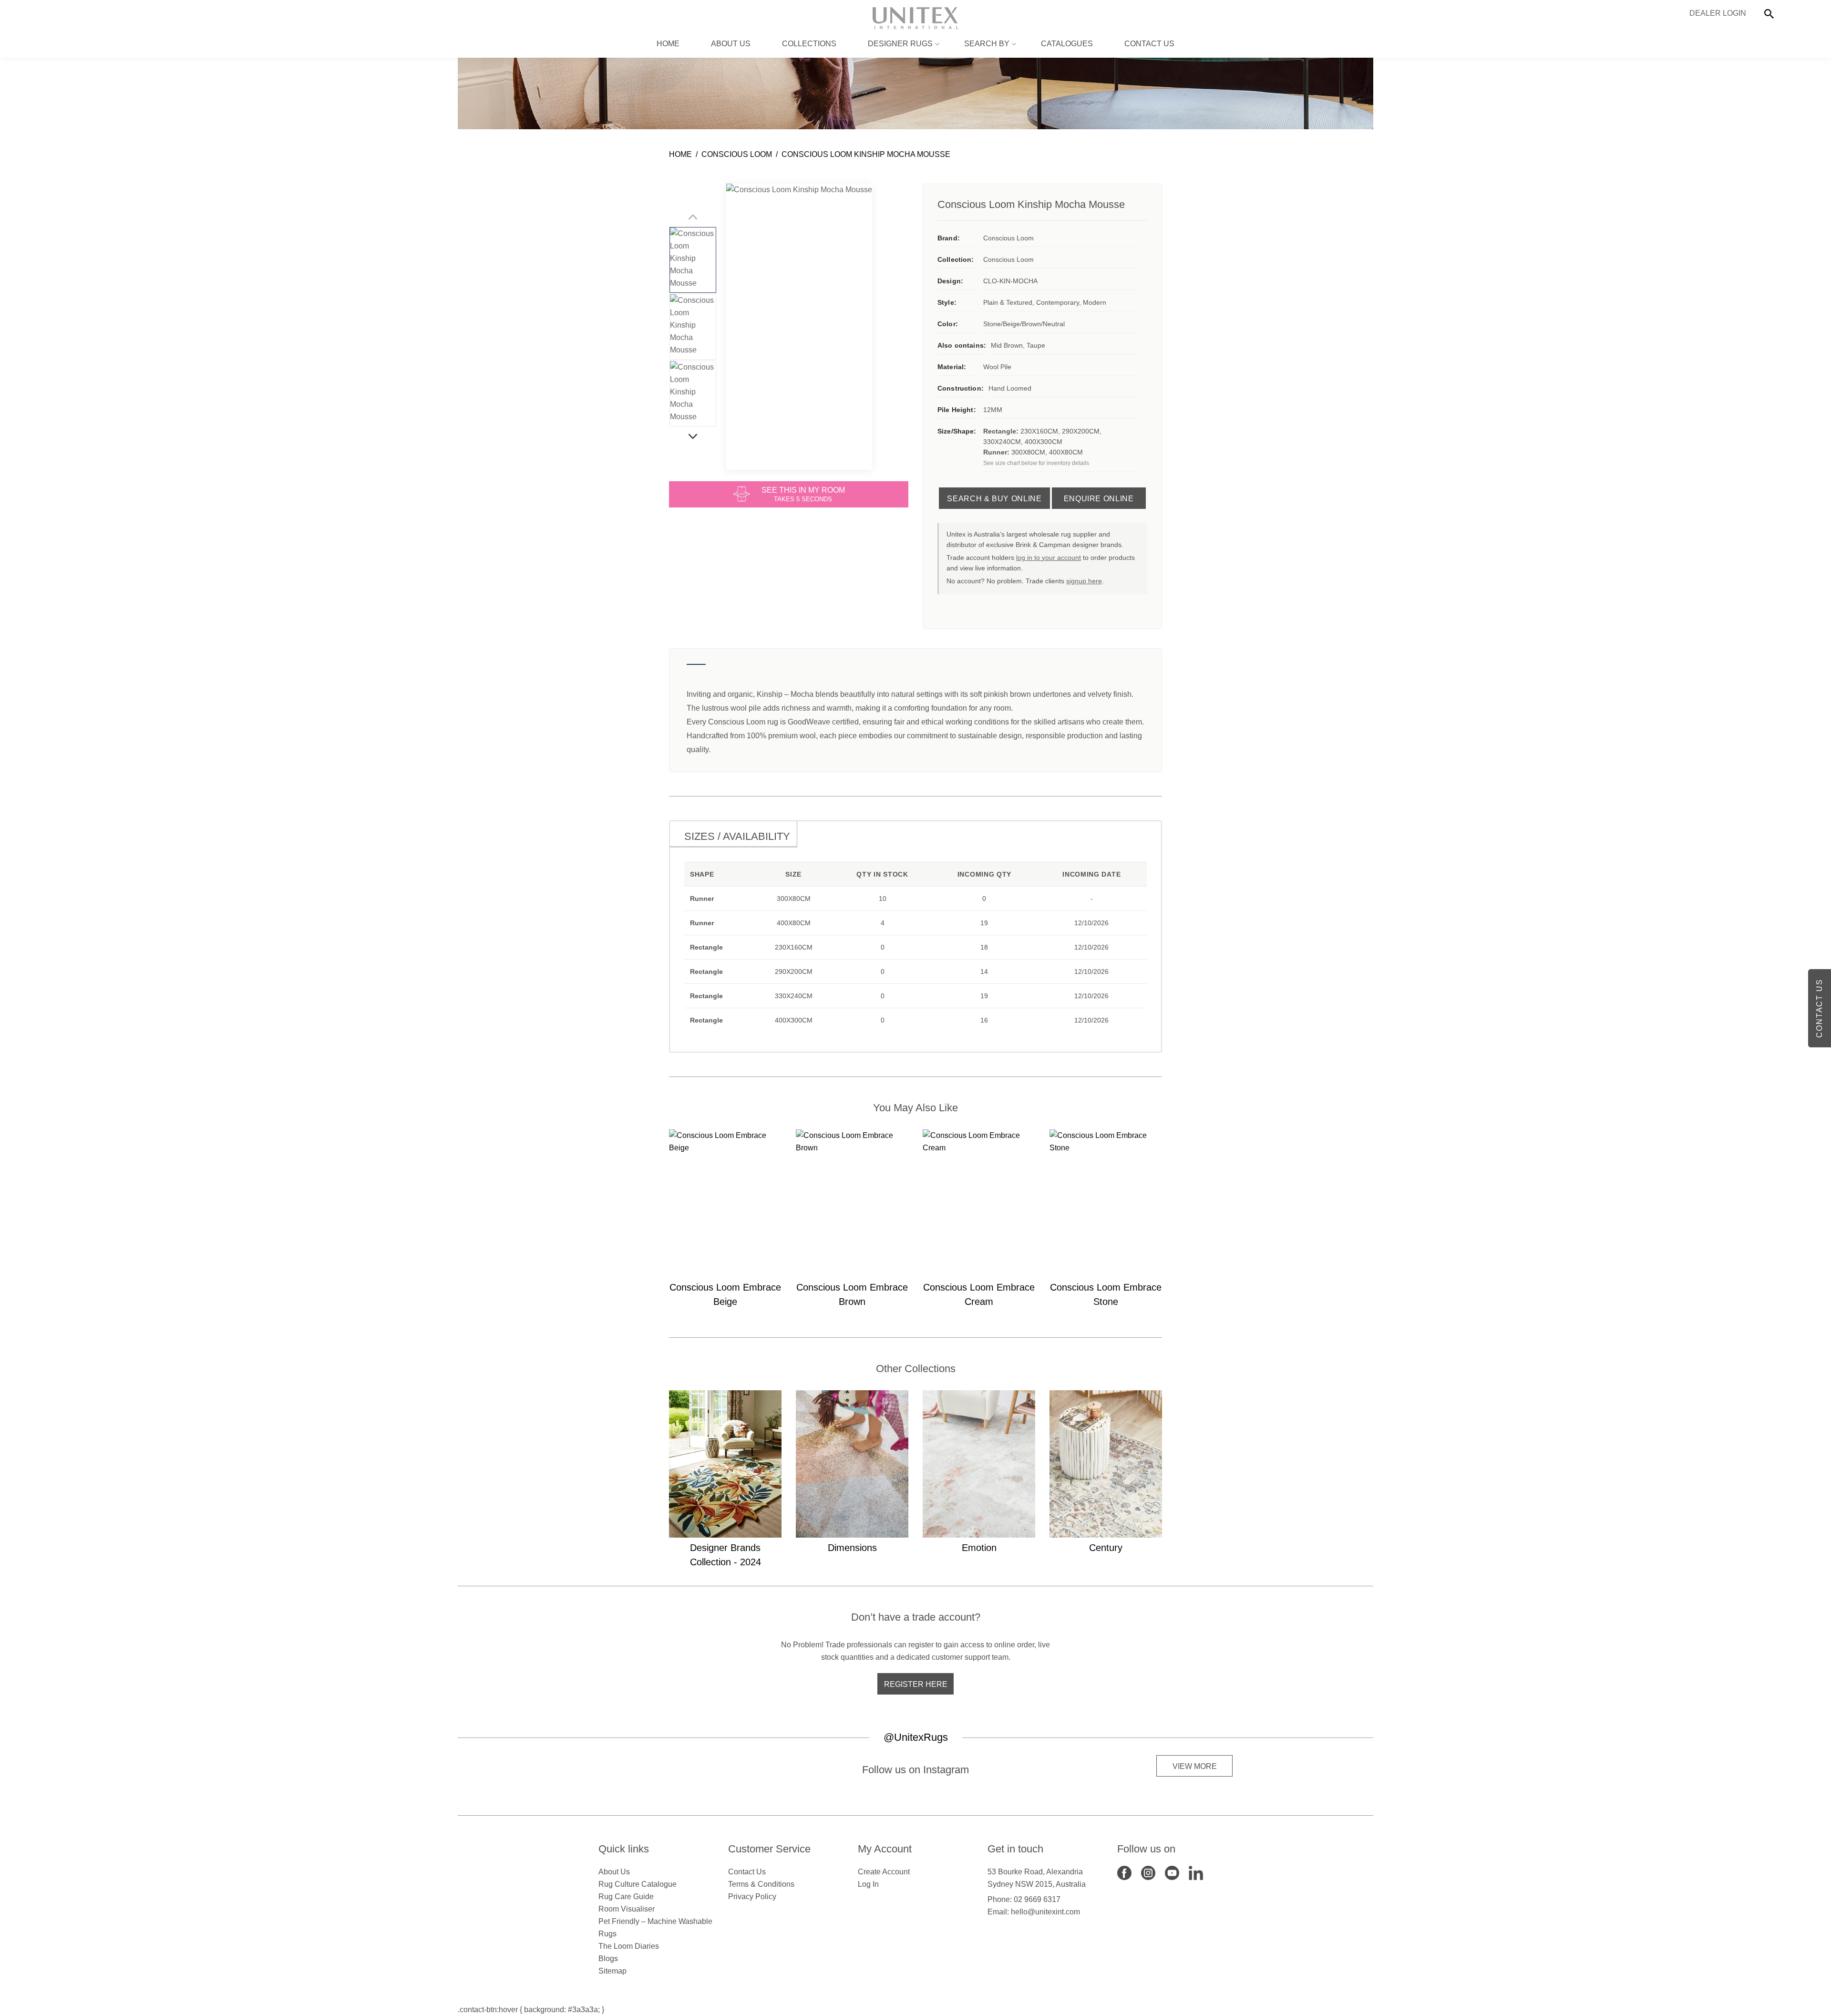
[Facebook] (1124, 1873)
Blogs (608, 1959)
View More (1195, 1766)
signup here (1084, 581)
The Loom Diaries (629, 1946)
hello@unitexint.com (1045, 1912)
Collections (809, 44)
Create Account (884, 1872)
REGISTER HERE (916, 1684)
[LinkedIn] (1196, 1873)
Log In (868, 1884)
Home (668, 44)
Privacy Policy (752, 1897)
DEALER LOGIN (1718, 13)
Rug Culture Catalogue (638, 1884)
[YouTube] (1172, 1873)
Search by (987, 44)
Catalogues (1067, 44)
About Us (731, 44)
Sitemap (612, 1971)
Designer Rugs (900, 44)
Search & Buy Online (994, 499)
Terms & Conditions (761, 1884)
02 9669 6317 (1037, 1899)
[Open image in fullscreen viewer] (799, 327)
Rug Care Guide (626, 1897)
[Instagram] (1148, 1873)
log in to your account (1049, 558)
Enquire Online (1099, 499)
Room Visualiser (627, 1909)
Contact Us (1149, 44)
